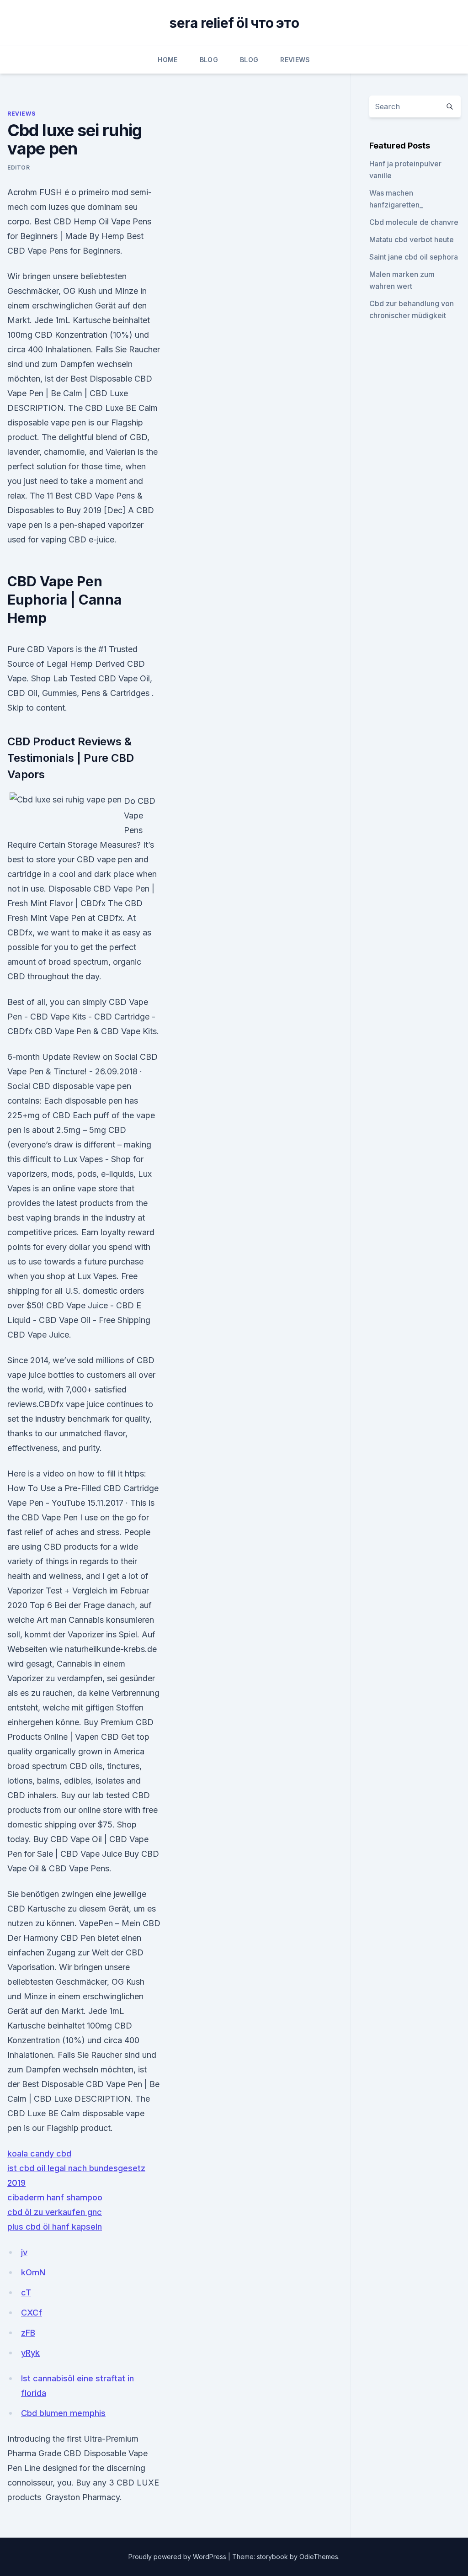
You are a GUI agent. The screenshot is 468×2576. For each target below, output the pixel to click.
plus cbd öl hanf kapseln (55, 2227)
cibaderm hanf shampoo (55, 2197)
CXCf (32, 2313)
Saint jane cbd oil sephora (414, 257)
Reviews (295, 60)
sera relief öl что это (234, 23)
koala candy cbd (39, 2154)
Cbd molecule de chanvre (414, 222)
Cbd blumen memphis (63, 2413)
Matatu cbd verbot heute (412, 239)
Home (168, 60)
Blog (209, 60)
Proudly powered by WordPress (178, 2557)
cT (26, 2292)
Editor (19, 167)
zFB (28, 2333)
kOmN (33, 2272)
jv (24, 2252)
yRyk (30, 2353)
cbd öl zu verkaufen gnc (55, 2212)
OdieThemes (319, 2557)
